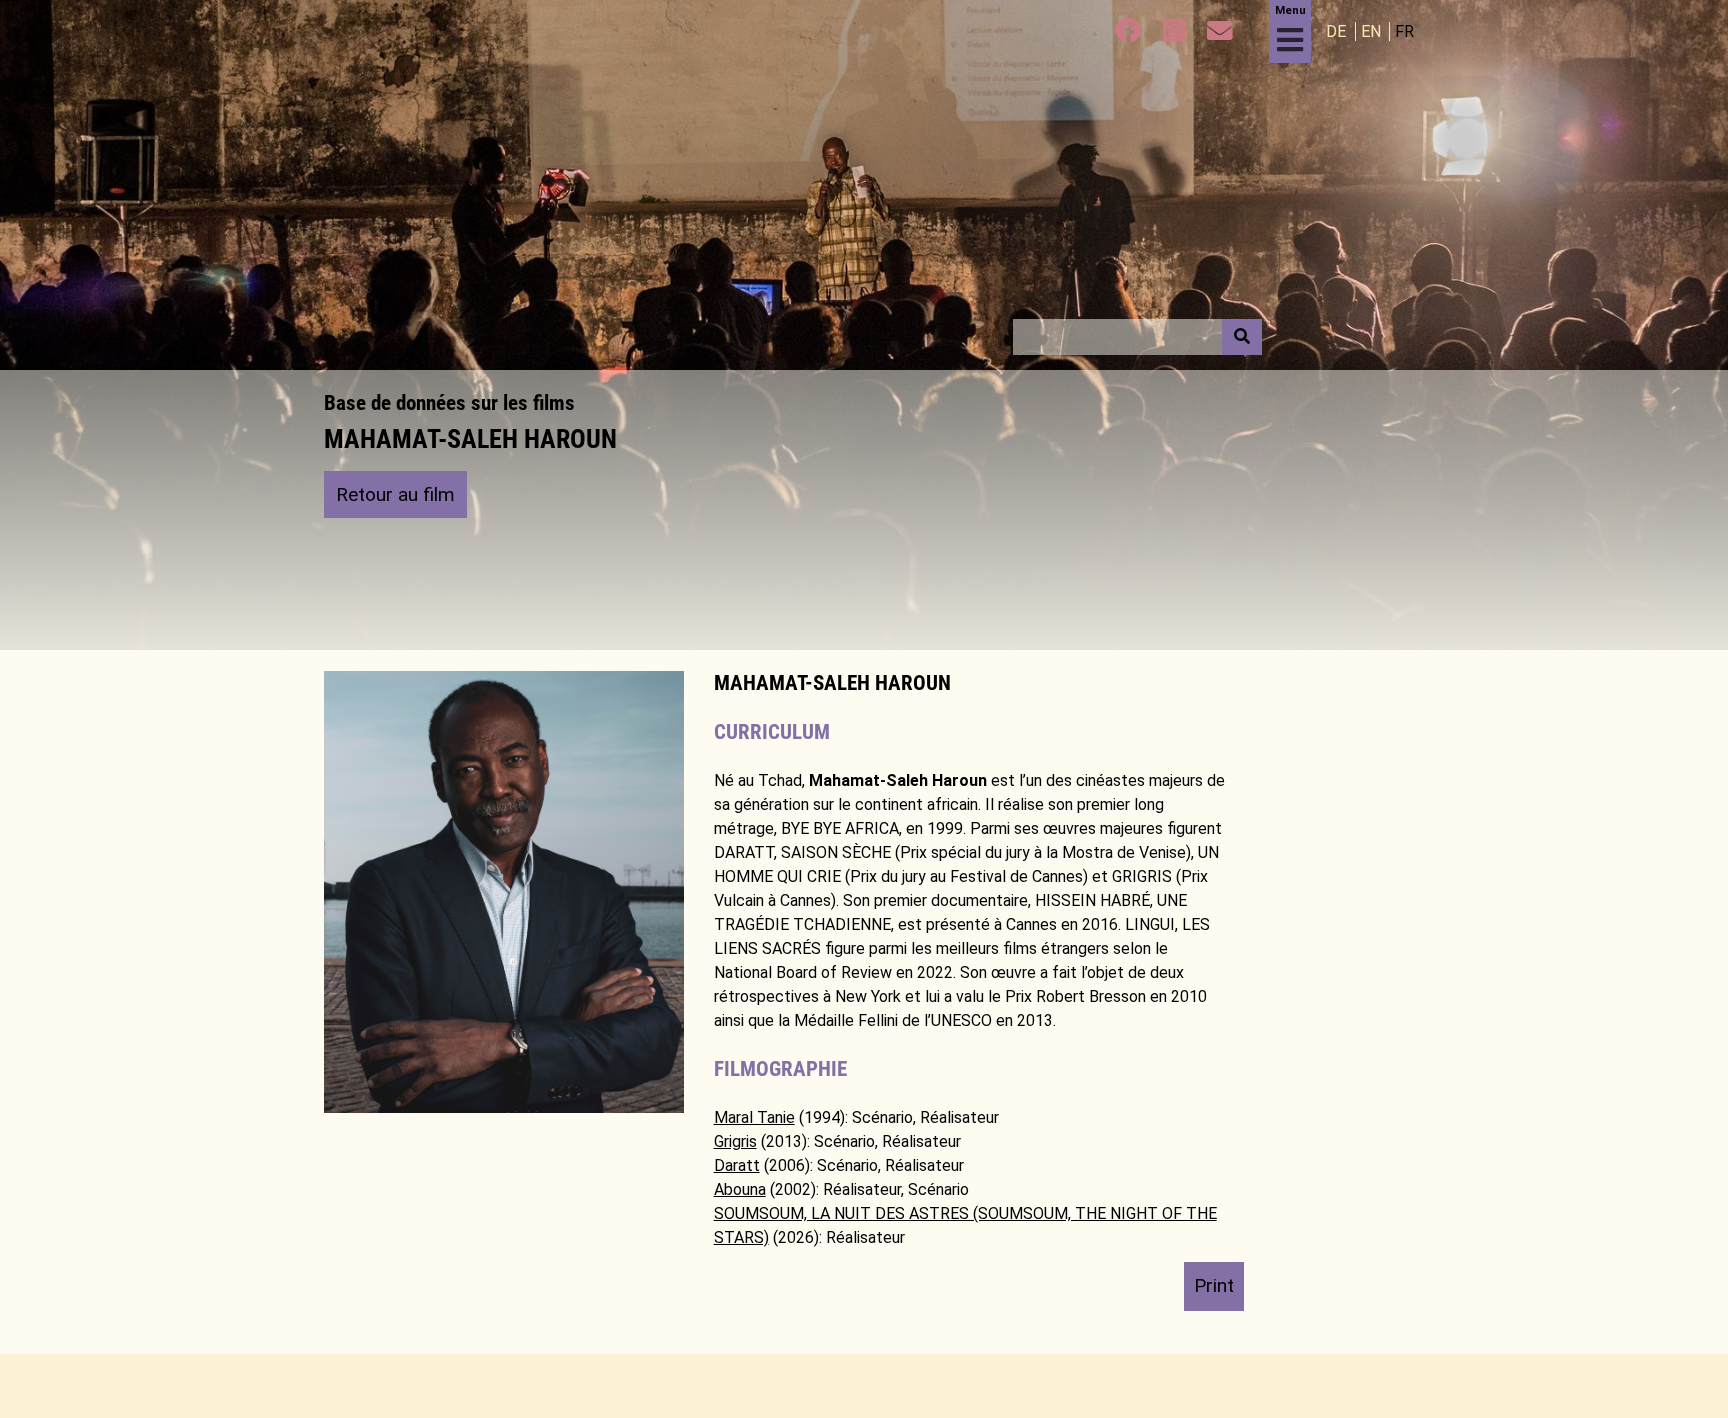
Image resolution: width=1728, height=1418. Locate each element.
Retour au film (395, 494)
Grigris (735, 1141)
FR (1404, 31)
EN (1373, 31)
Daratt (737, 1165)
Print (1214, 1285)
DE (1338, 31)
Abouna (740, 1189)
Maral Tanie (754, 1117)
